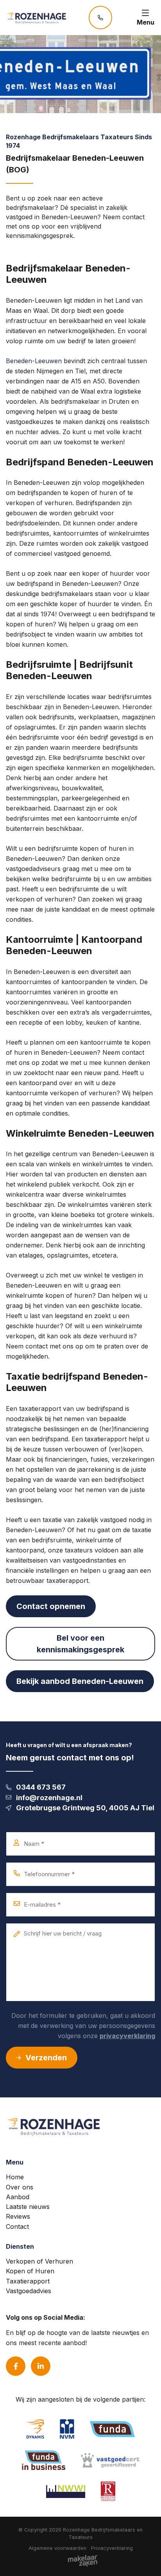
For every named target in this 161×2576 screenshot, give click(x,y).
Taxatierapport (28, 2281)
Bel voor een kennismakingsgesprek (80, 1644)
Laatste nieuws (28, 2207)
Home (15, 2177)
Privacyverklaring (112, 2548)
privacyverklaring (127, 2036)
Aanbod (18, 2197)
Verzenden (46, 2058)
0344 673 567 (41, 1787)
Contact (17, 2227)
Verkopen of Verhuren (39, 2261)
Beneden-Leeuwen (34, 361)
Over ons (20, 2187)
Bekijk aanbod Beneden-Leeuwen (80, 1681)
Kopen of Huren (30, 2271)
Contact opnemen (51, 1606)
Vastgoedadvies (29, 2291)
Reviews (18, 2216)
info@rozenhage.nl (49, 1798)
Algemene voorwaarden (57, 2548)
